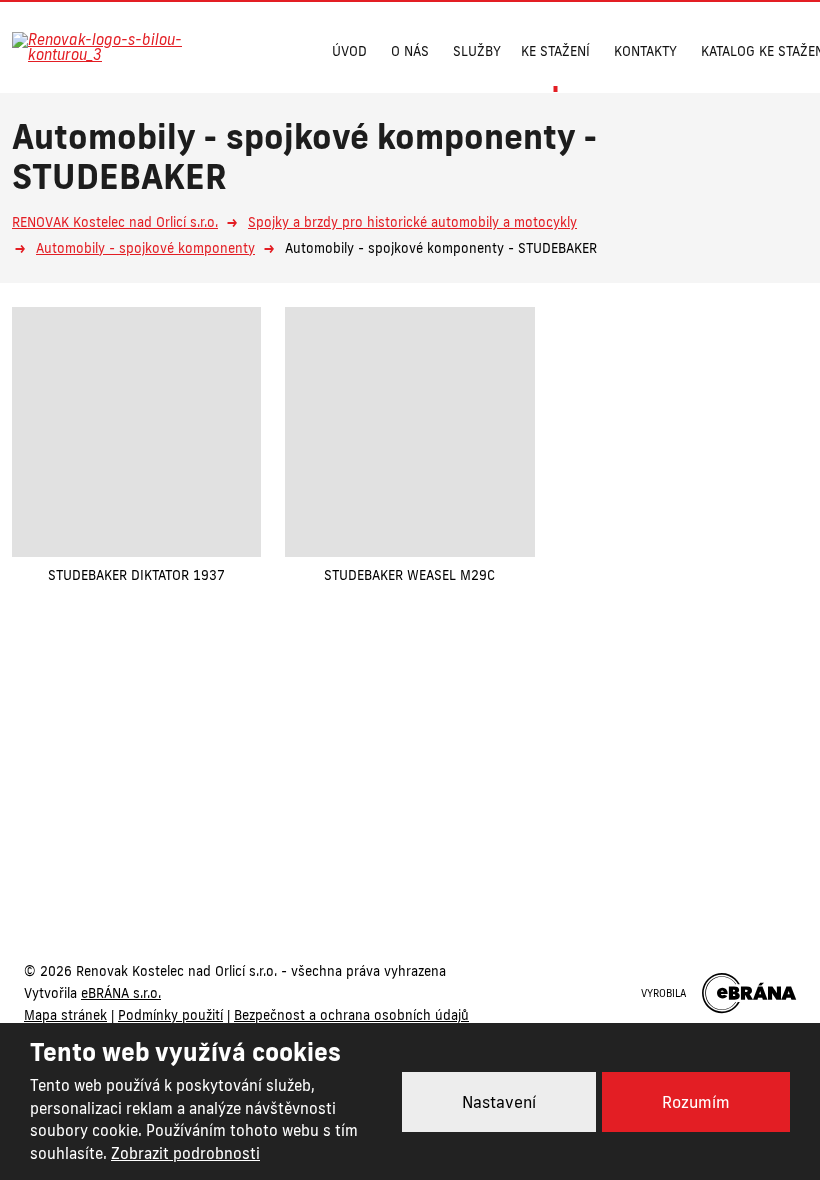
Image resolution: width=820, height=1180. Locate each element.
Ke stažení (555, 51)
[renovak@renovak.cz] (288, 49)
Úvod (349, 51)
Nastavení (499, 1102)
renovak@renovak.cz (514, 826)
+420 (325, 826)
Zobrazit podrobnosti (185, 1153)
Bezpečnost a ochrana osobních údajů (351, 1015)
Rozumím (696, 1102)
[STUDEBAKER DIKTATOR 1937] (136, 431)
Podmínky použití (170, 1015)
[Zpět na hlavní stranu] (112, 47)
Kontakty (645, 51)
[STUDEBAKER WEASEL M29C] (409, 431)
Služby (477, 51)
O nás (410, 51)
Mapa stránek (65, 1015)
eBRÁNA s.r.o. (121, 993)
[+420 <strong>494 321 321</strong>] (249, 49)
